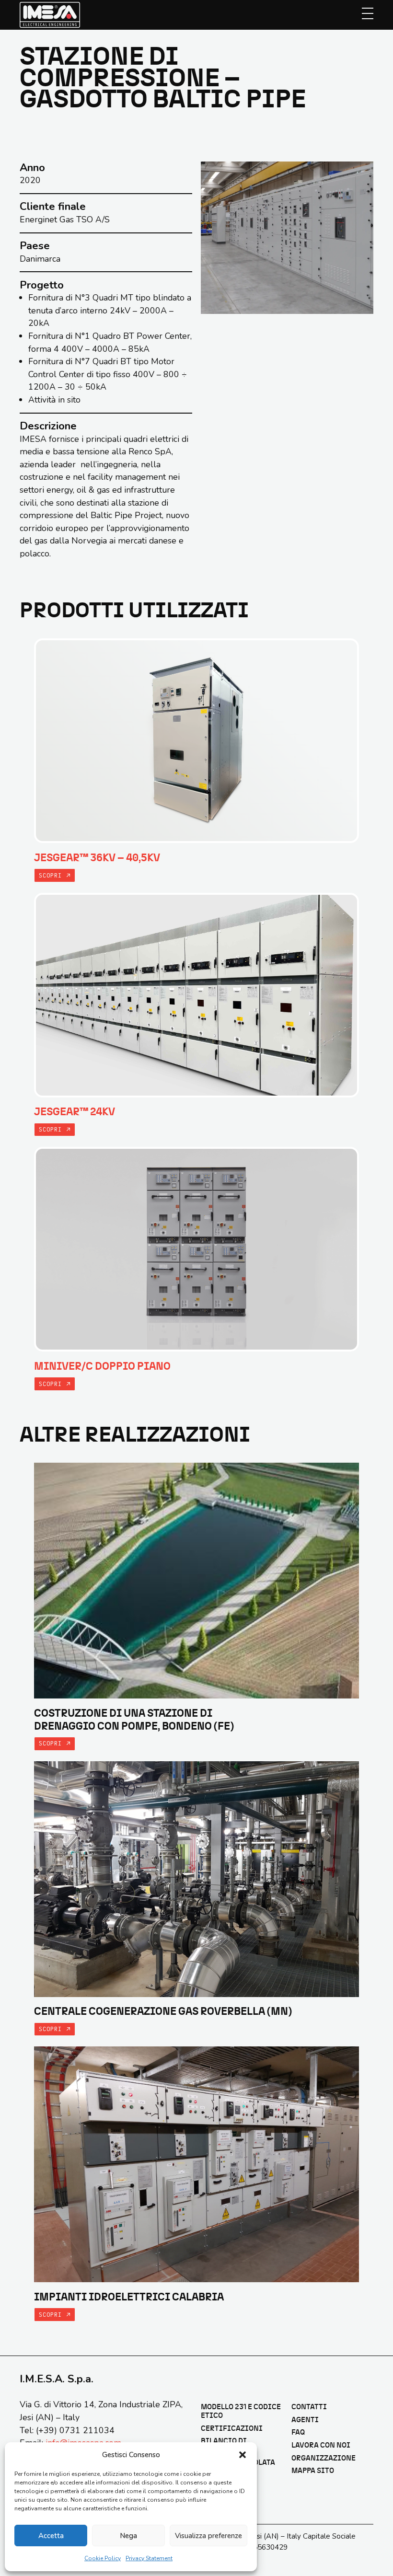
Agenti (305, 2420)
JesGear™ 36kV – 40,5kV (97, 858)
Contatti (309, 2407)
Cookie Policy (103, 2558)
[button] (243, 2455)
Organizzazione (324, 2458)
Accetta (51, 2536)
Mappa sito (313, 2471)
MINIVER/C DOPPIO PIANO (102, 1366)
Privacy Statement (149, 2558)
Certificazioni (232, 2429)
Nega (128, 2536)
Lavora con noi (321, 2445)
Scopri (52, 875)
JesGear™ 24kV (75, 1112)
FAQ (298, 2432)
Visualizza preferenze (208, 2536)
